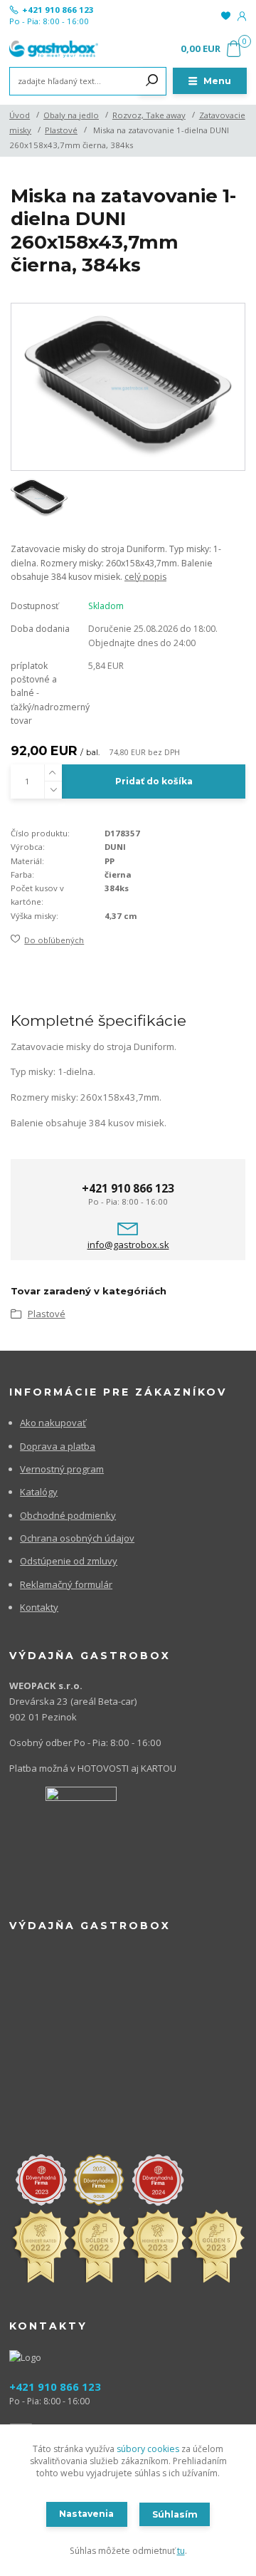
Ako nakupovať (53, 1423)
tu (181, 2551)
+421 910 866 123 (58, 10)
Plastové (61, 130)
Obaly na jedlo (71, 115)
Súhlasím (175, 2514)
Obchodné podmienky (68, 1515)
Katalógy (39, 1492)
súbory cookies (148, 2449)
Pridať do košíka (154, 781)
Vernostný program (62, 1469)
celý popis (145, 577)
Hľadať (152, 81)
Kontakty (39, 1607)
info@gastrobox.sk (128, 1245)
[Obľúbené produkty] (226, 16)
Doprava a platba (58, 1446)
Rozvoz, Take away (149, 115)
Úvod (20, 115)
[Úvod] (54, 49)
